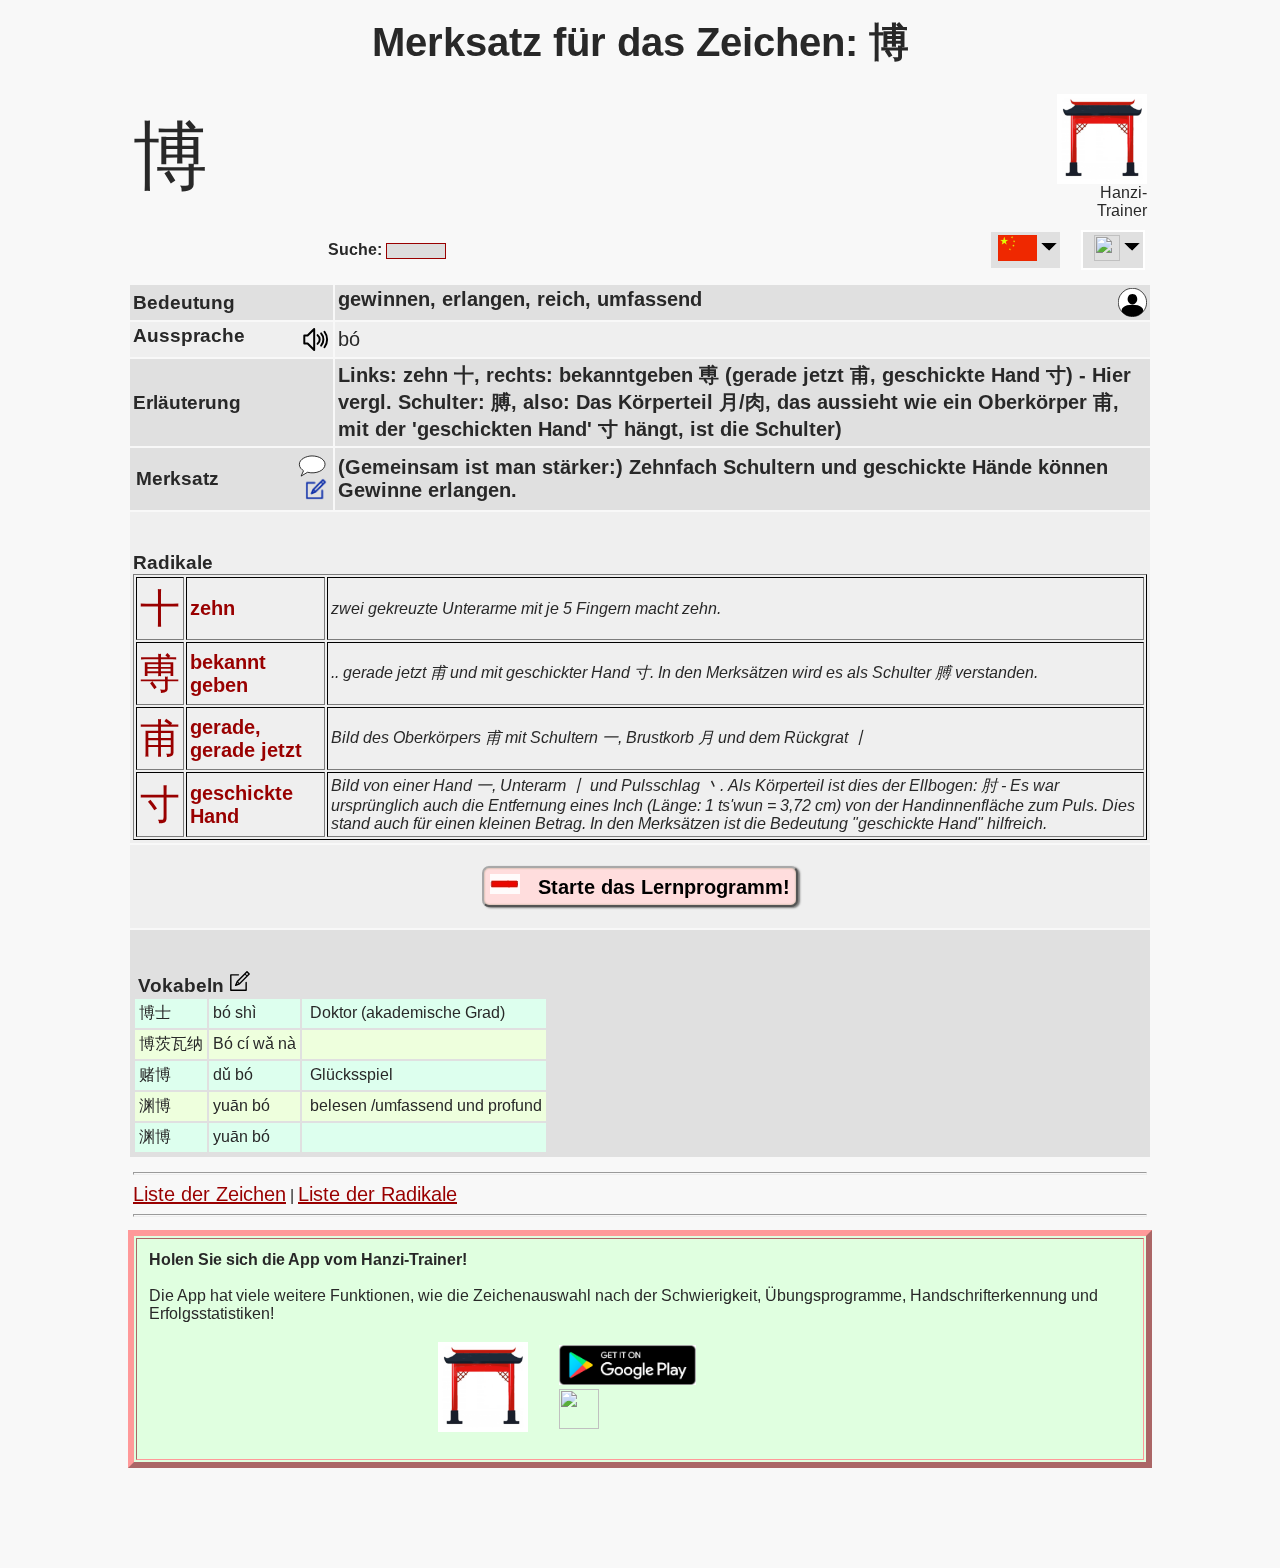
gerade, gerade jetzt (246, 738)
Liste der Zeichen (209, 1194)
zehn (212, 608)
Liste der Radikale (377, 1194)
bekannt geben (228, 673)
